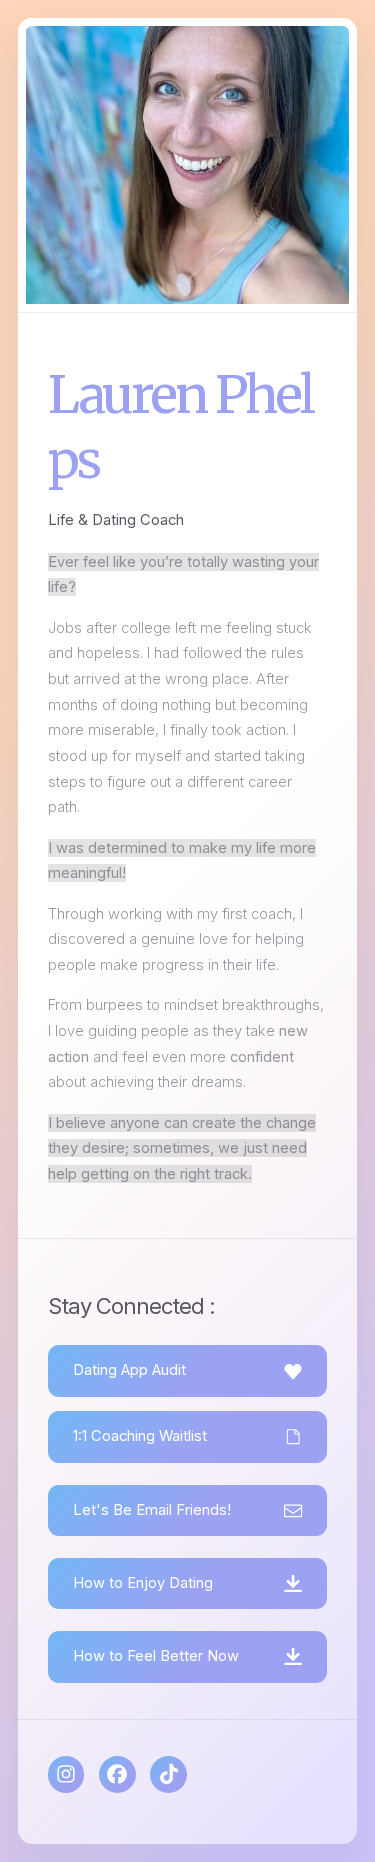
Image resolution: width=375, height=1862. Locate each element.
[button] (188, 1370)
